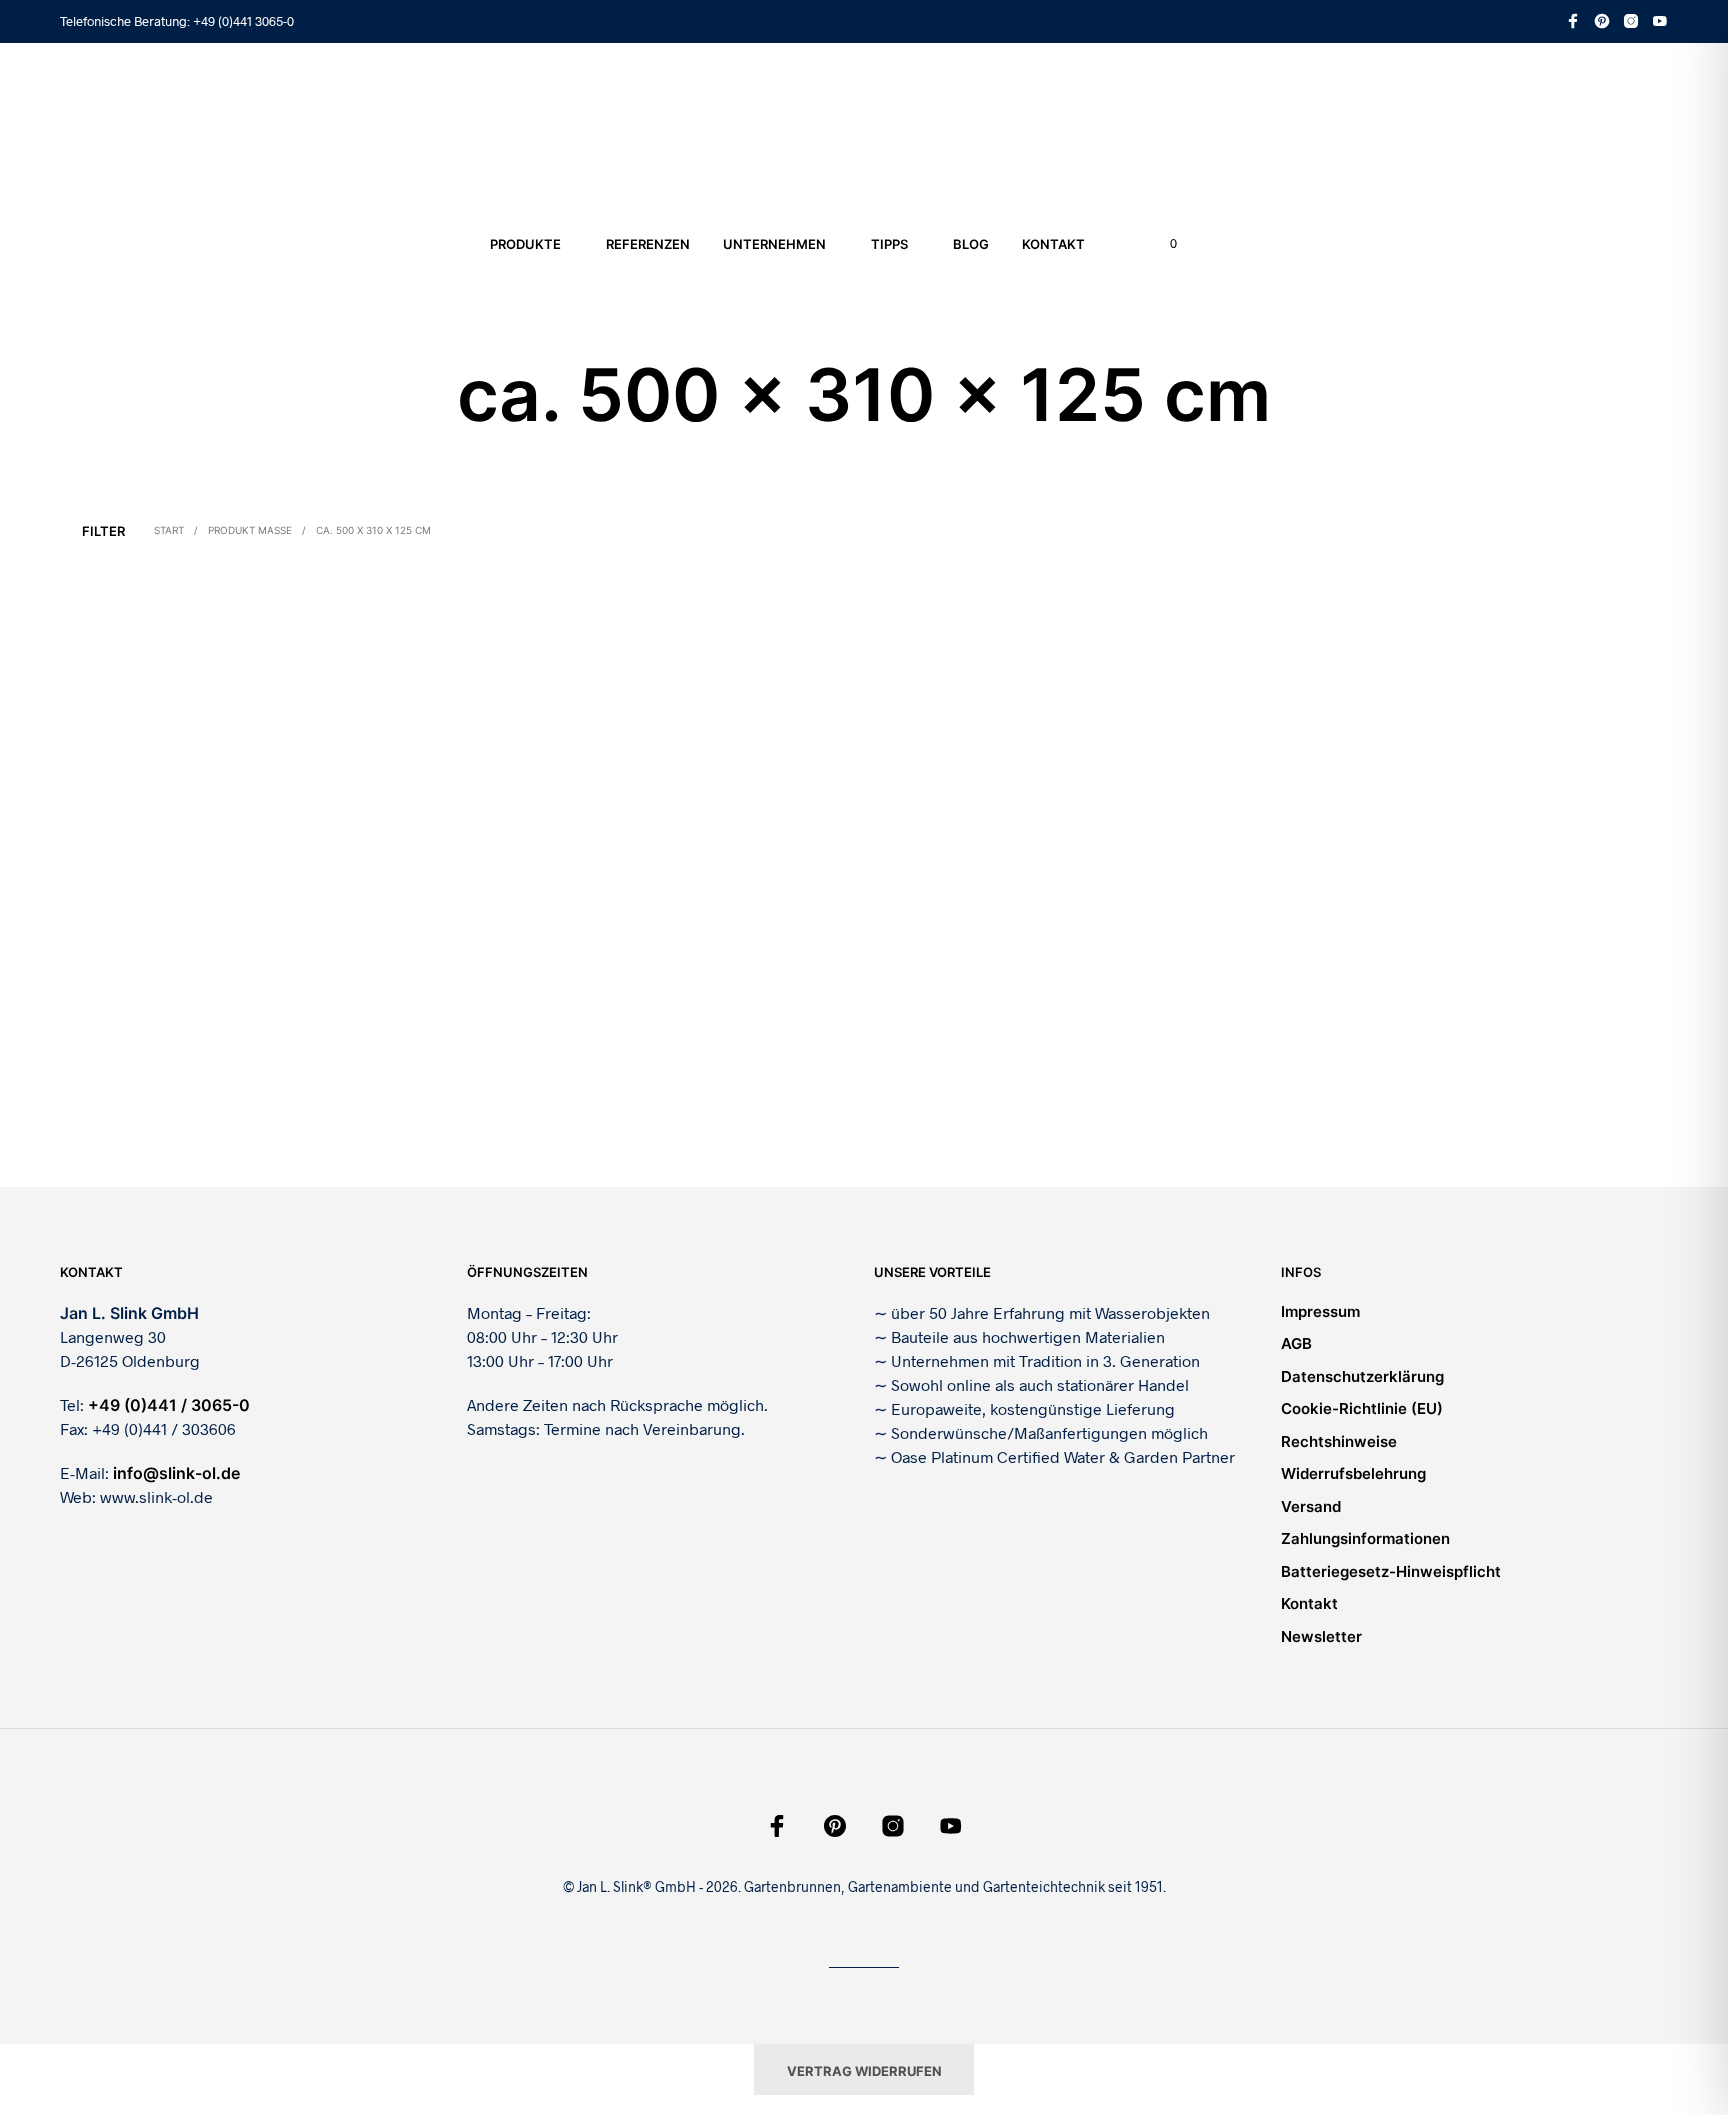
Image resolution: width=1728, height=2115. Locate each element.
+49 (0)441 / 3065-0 (169, 1405)
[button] (1162, 244)
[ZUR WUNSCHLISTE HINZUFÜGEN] (252, 1013)
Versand (1311, 1506)
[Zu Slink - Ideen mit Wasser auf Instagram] (1631, 21)
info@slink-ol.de (176, 1473)
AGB (1296, 1343)
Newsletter (1321, 1636)
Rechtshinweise (1339, 1441)
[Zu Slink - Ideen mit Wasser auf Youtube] (1660, 21)
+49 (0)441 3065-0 (243, 21)
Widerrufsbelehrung (1353, 1473)
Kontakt (1053, 244)
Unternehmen (774, 244)
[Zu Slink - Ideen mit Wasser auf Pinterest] (1602, 21)
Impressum (1320, 1311)
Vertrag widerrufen (864, 2071)
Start (169, 530)
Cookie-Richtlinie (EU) (1362, 1408)
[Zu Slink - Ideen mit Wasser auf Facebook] (1573, 21)
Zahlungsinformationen (1365, 1538)
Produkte (525, 244)
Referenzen (648, 244)
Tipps (889, 244)
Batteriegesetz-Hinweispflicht (1391, 1571)
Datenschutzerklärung (1362, 1376)
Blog (971, 244)
